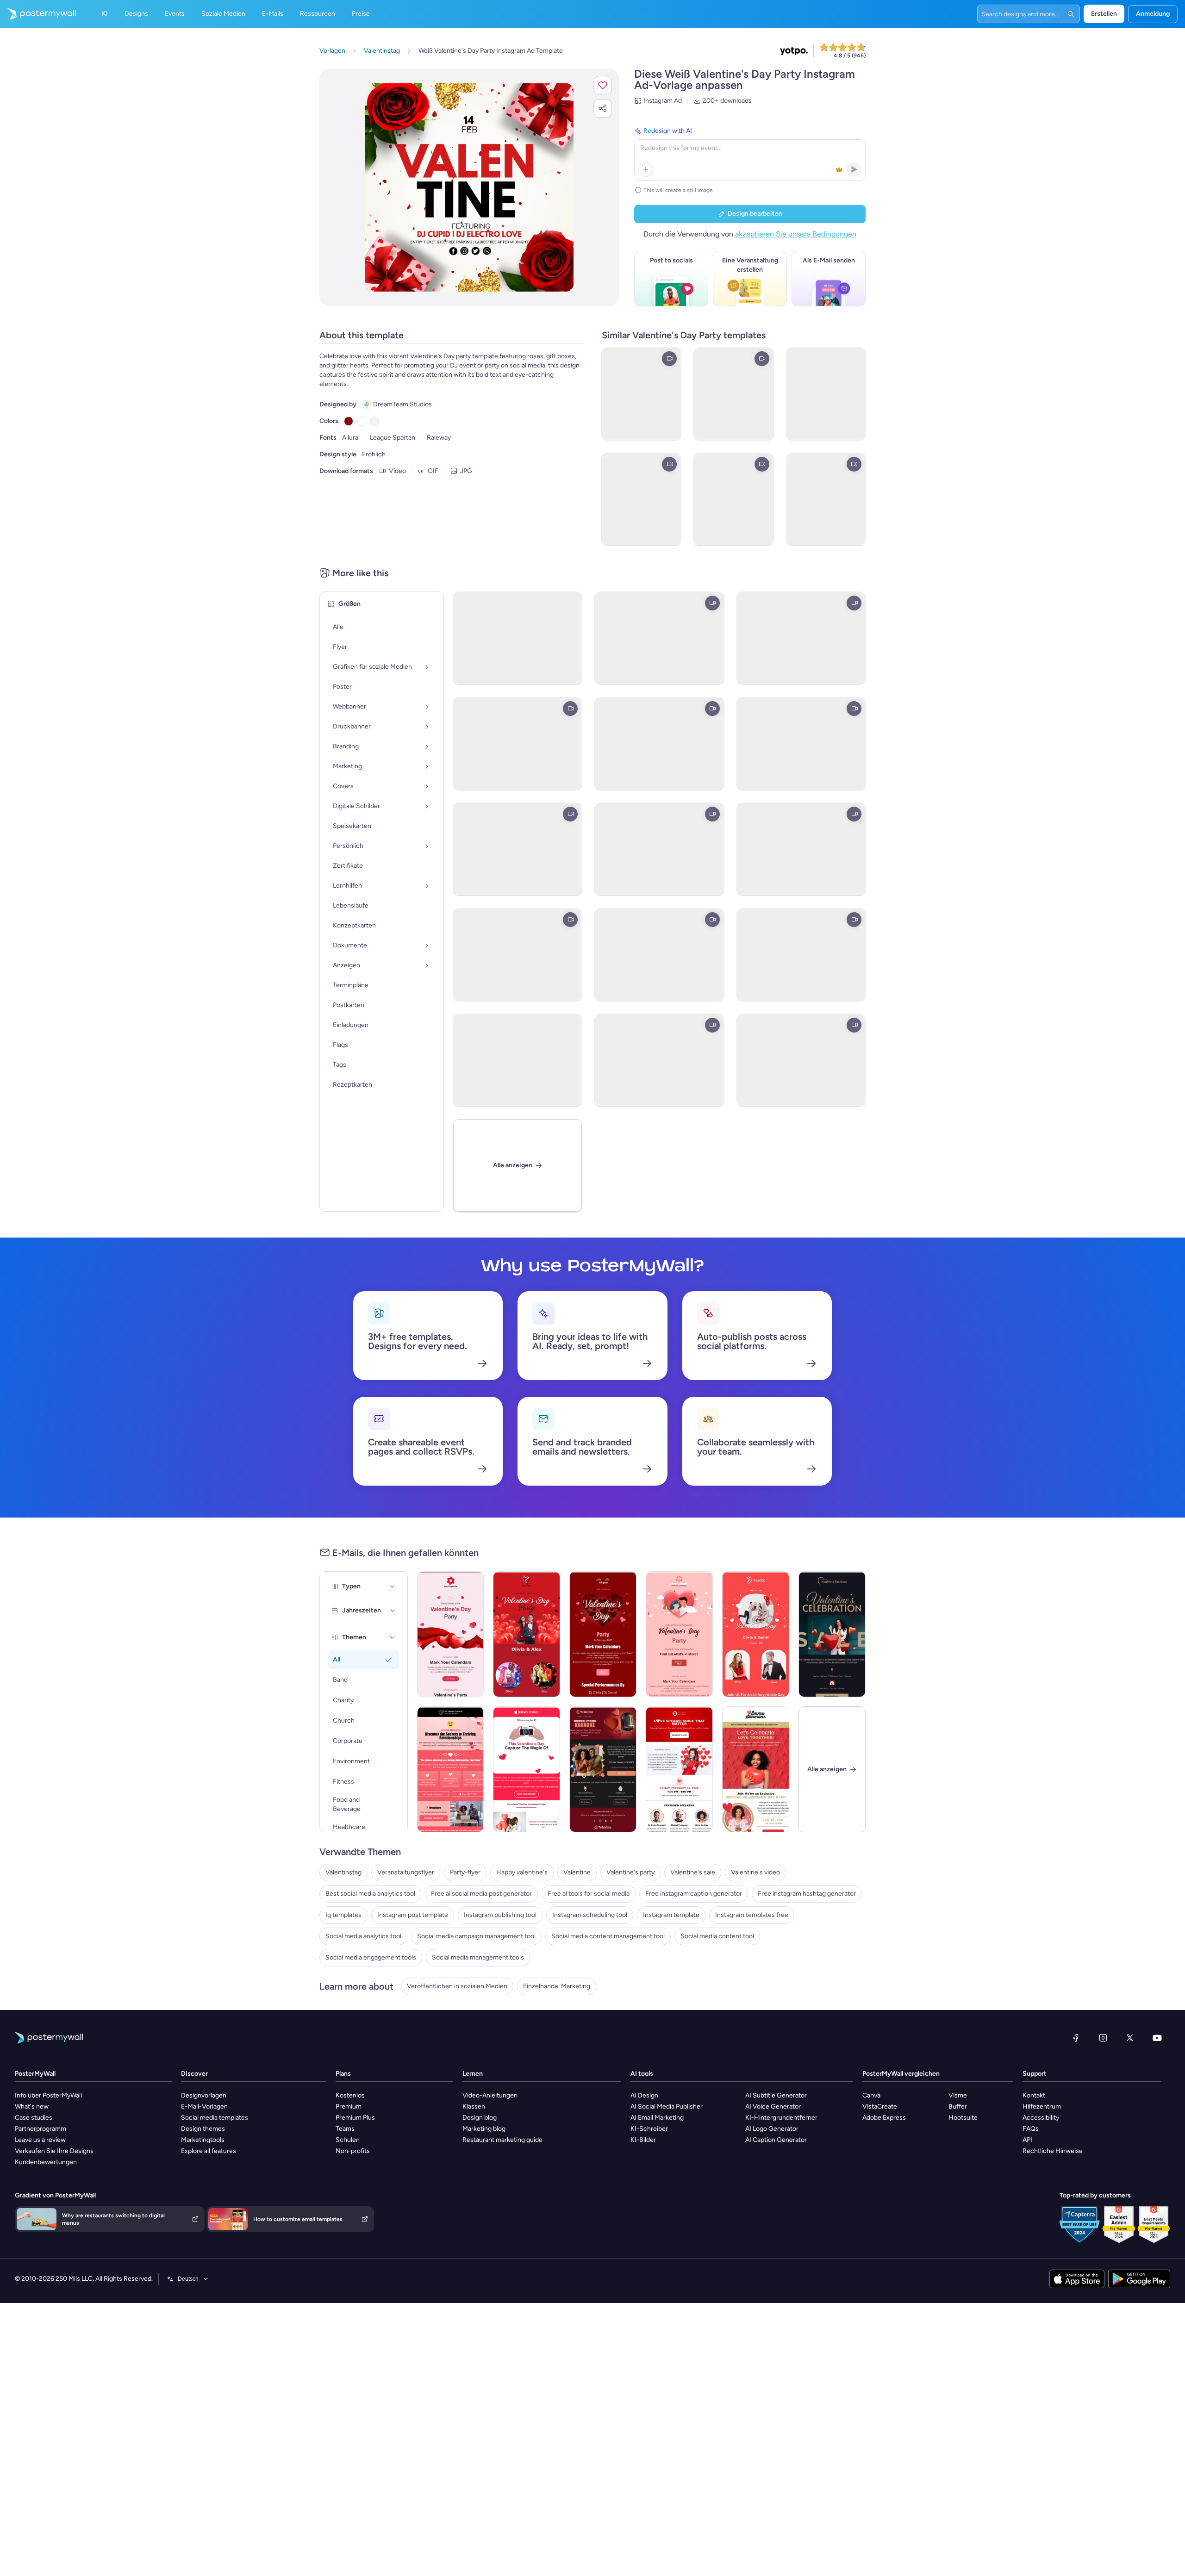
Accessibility (1041, 2118)
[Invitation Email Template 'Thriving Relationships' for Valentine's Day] (451, 1769)
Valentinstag (343, 1872)
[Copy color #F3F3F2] (374, 421)
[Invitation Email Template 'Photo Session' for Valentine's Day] (527, 1769)
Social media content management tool (608, 1936)
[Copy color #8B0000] (349, 421)
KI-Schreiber (649, 2129)
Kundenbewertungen (46, 2162)
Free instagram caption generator (694, 1894)
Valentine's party (630, 1872)
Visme (958, 2095)
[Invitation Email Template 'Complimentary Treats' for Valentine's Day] (832, 1634)
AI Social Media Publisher (667, 2106)
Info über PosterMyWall (48, 2095)
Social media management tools (478, 1957)
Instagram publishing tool (500, 1915)
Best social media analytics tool (370, 1894)
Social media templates (215, 2118)
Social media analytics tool (363, 1936)
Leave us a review (40, 2140)
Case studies (34, 2118)
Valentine (577, 1872)
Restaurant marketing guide (502, 2140)
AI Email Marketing (657, 2118)
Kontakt (1034, 2095)
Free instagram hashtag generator (807, 1894)
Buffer (958, 2106)
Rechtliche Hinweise (1053, 2151)
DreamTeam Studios (402, 404)
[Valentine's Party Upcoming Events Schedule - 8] (603, 1634)
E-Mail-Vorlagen (204, 2106)
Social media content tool (717, 1936)
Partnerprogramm (41, 2129)
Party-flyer (465, 1872)
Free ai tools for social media (589, 1894)
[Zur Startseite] (38, 14)
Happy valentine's (522, 1872)
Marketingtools (203, 2140)
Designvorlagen (204, 2095)
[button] (603, 85)
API (1027, 2140)
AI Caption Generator (776, 2140)
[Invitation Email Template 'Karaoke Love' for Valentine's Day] (603, 1769)
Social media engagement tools (371, 1957)
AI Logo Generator (772, 2129)
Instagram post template (413, 1915)
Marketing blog (484, 2129)
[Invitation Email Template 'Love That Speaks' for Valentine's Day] (679, 1769)
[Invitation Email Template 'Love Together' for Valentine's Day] (756, 1769)
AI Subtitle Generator (776, 2095)
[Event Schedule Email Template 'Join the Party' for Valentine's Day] (527, 1634)
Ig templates (343, 1915)
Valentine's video (755, 1872)
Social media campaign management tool (476, 1936)
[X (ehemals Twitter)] (1130, 2038)
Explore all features (209, 2151)
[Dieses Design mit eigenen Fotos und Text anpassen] (469, 187)
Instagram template (671, 1915)
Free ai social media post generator (481, 1894)
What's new (32, 2106)
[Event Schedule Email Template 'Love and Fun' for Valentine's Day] (679, 1634)
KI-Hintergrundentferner (781, 2118)
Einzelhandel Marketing (557, 1986)
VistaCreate (880, 2106)
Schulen (348, 2140)
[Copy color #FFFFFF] (362, 421)
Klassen (474, 2106)
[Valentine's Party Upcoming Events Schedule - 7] (756, 1634)
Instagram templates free (752, 1915)
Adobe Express (884, 2118)
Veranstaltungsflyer (406, 1872)
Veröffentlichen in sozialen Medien (457, 1986)
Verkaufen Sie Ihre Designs (54, 2151)
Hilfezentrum (1042, 2106)
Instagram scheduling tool (590, 1915)
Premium (349, 2106)
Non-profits (353, 2151)
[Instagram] (1103, 2038)
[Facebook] (1076, 2038)
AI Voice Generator (773, 2106)
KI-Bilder (643, 2140)
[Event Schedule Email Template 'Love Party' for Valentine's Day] (451, 1634)
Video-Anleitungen (490, 2095)
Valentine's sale (693, 1872)
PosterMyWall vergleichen (901, 2074)
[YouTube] (1157, 2038)
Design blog (480, 2118)
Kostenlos (350, 2095)
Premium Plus (355, 2118)
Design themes (203, 2129)
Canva (871, 2095)
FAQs (1031, 2129)
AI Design (644, 2095)
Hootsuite (963, 2118)
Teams (345, 2129)
